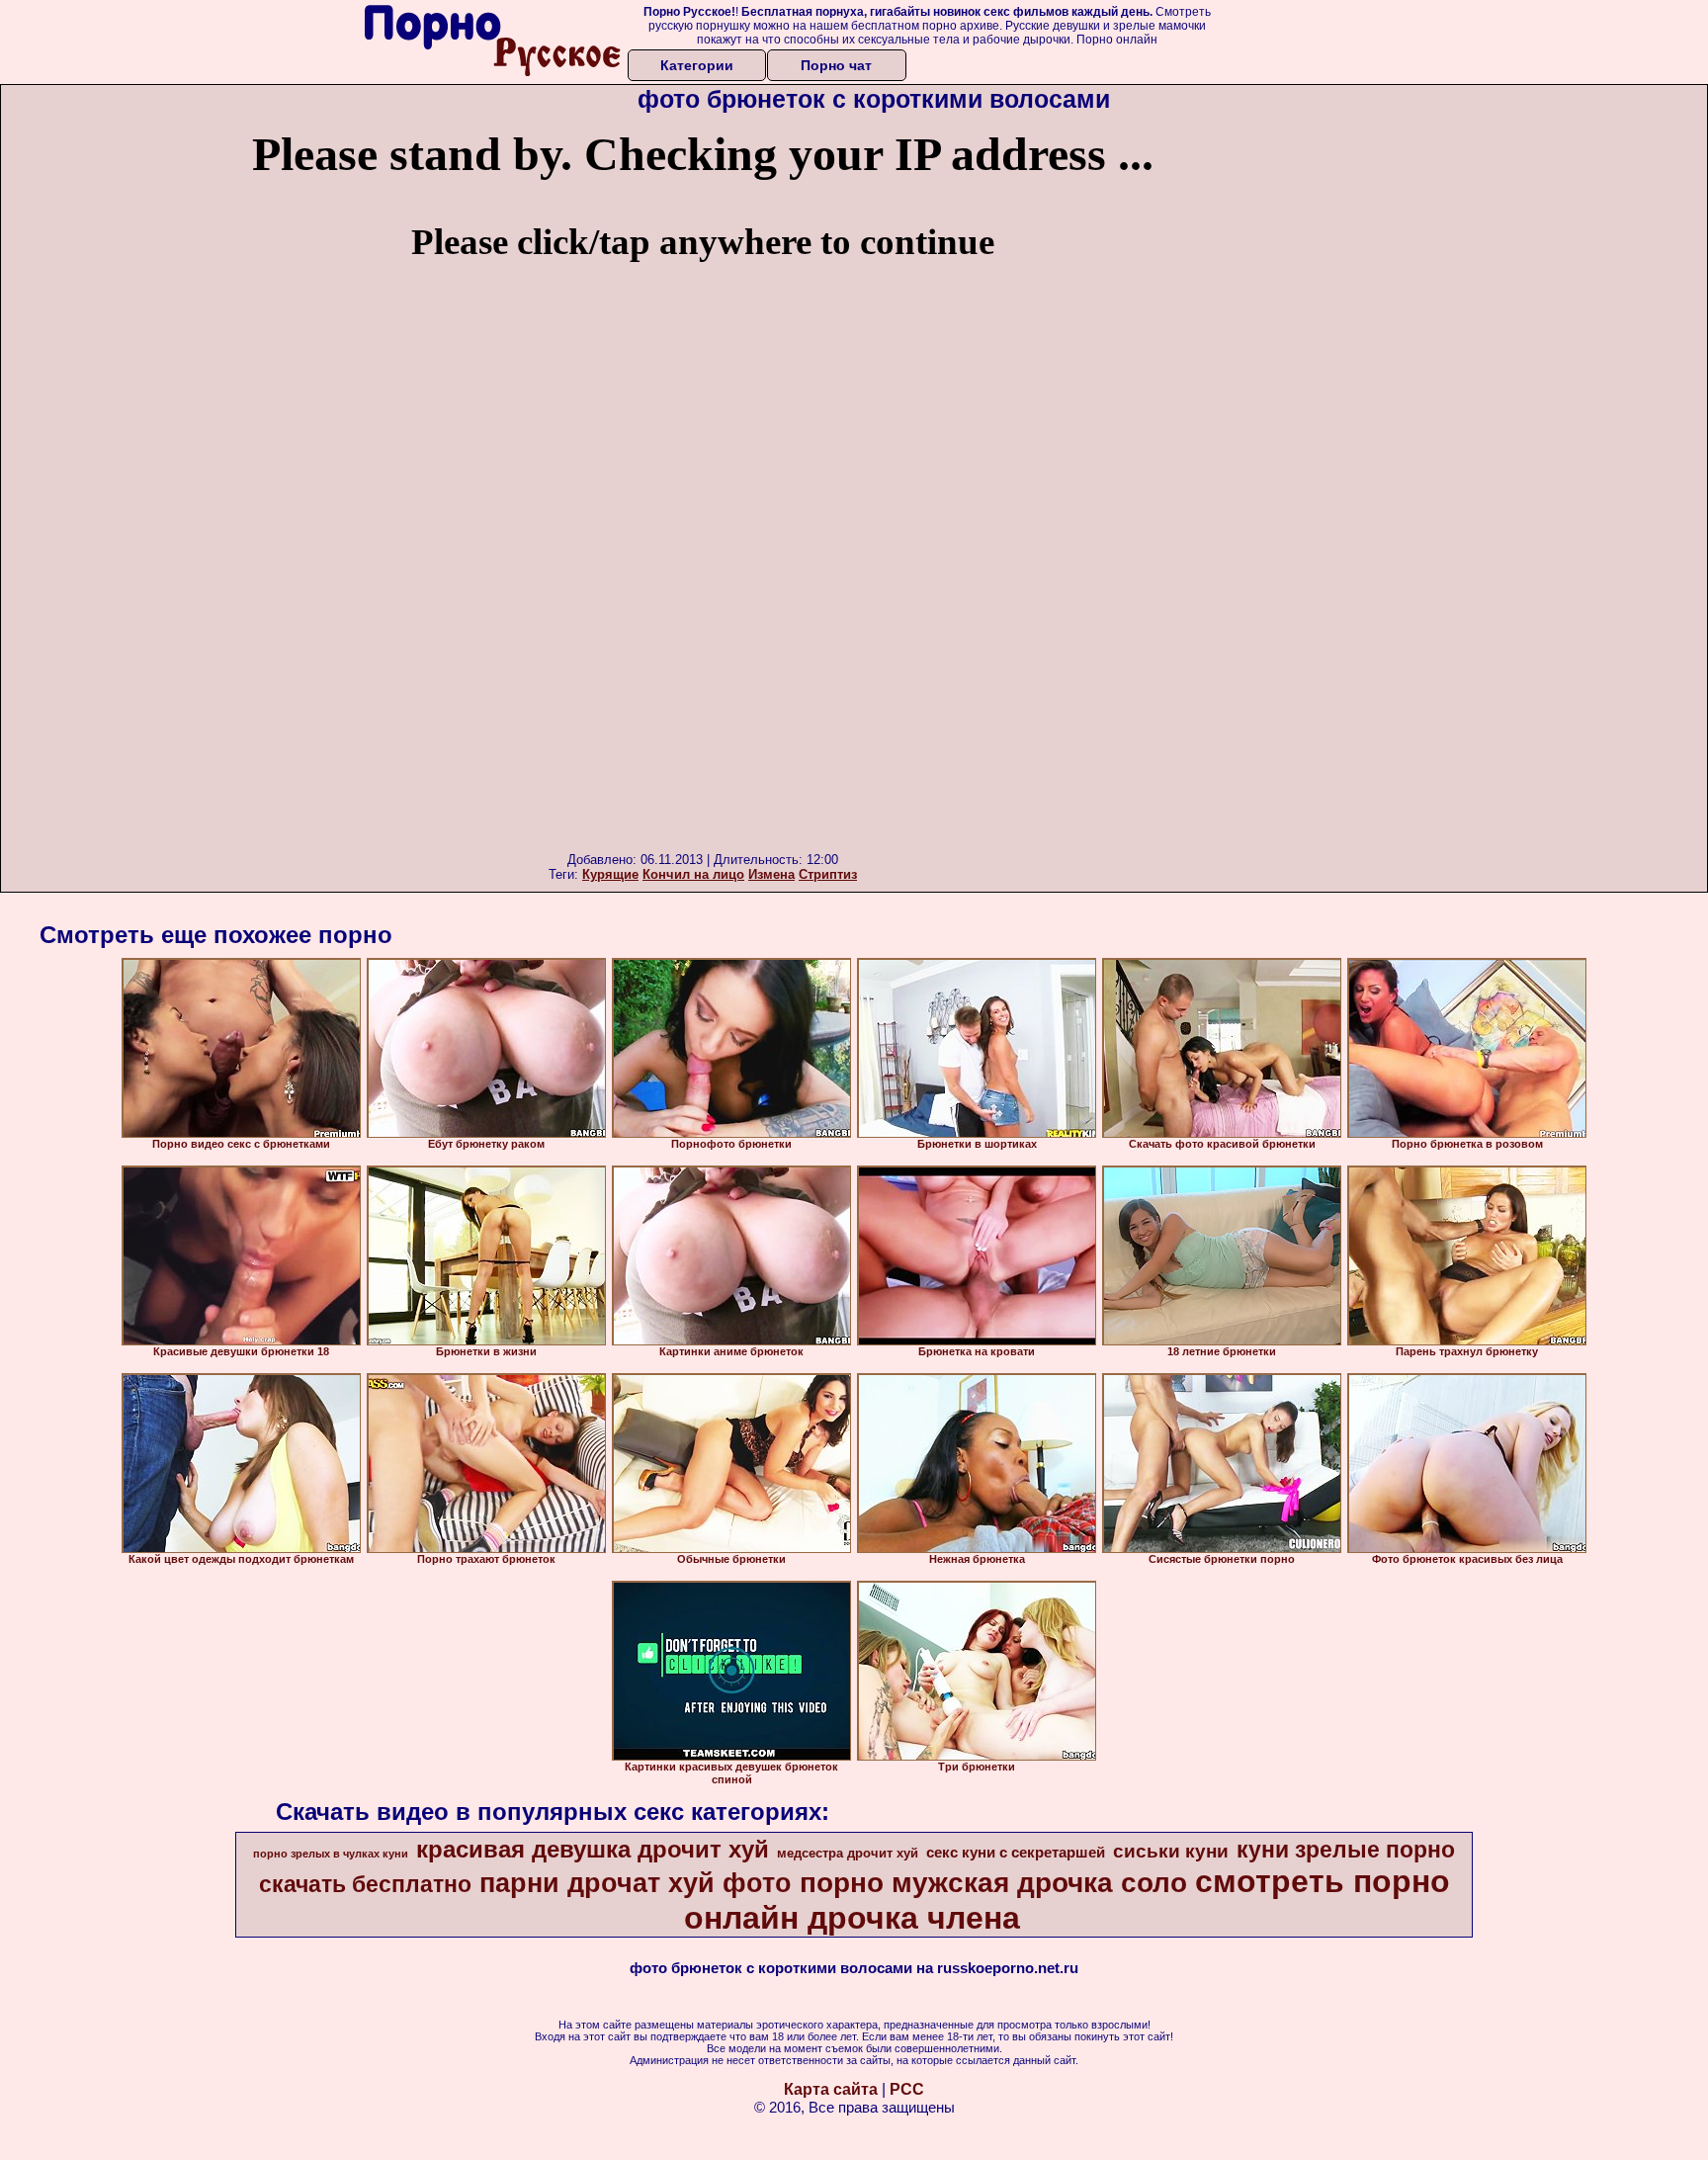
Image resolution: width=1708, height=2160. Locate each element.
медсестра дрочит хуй (848, 1853)
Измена (771, 874)
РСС (907, 2089)
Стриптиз (828, 874)
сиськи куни (1171, 1851)
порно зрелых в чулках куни (331, 1854)
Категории (697, 65)
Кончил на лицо (693, 874)
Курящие (610, 874)
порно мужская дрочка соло (993, 1883)
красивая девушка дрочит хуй (593, 1849)
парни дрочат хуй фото (636, 1883)
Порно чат (836, 65)
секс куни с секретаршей (1016, 1853)
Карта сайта (831, 2089)
